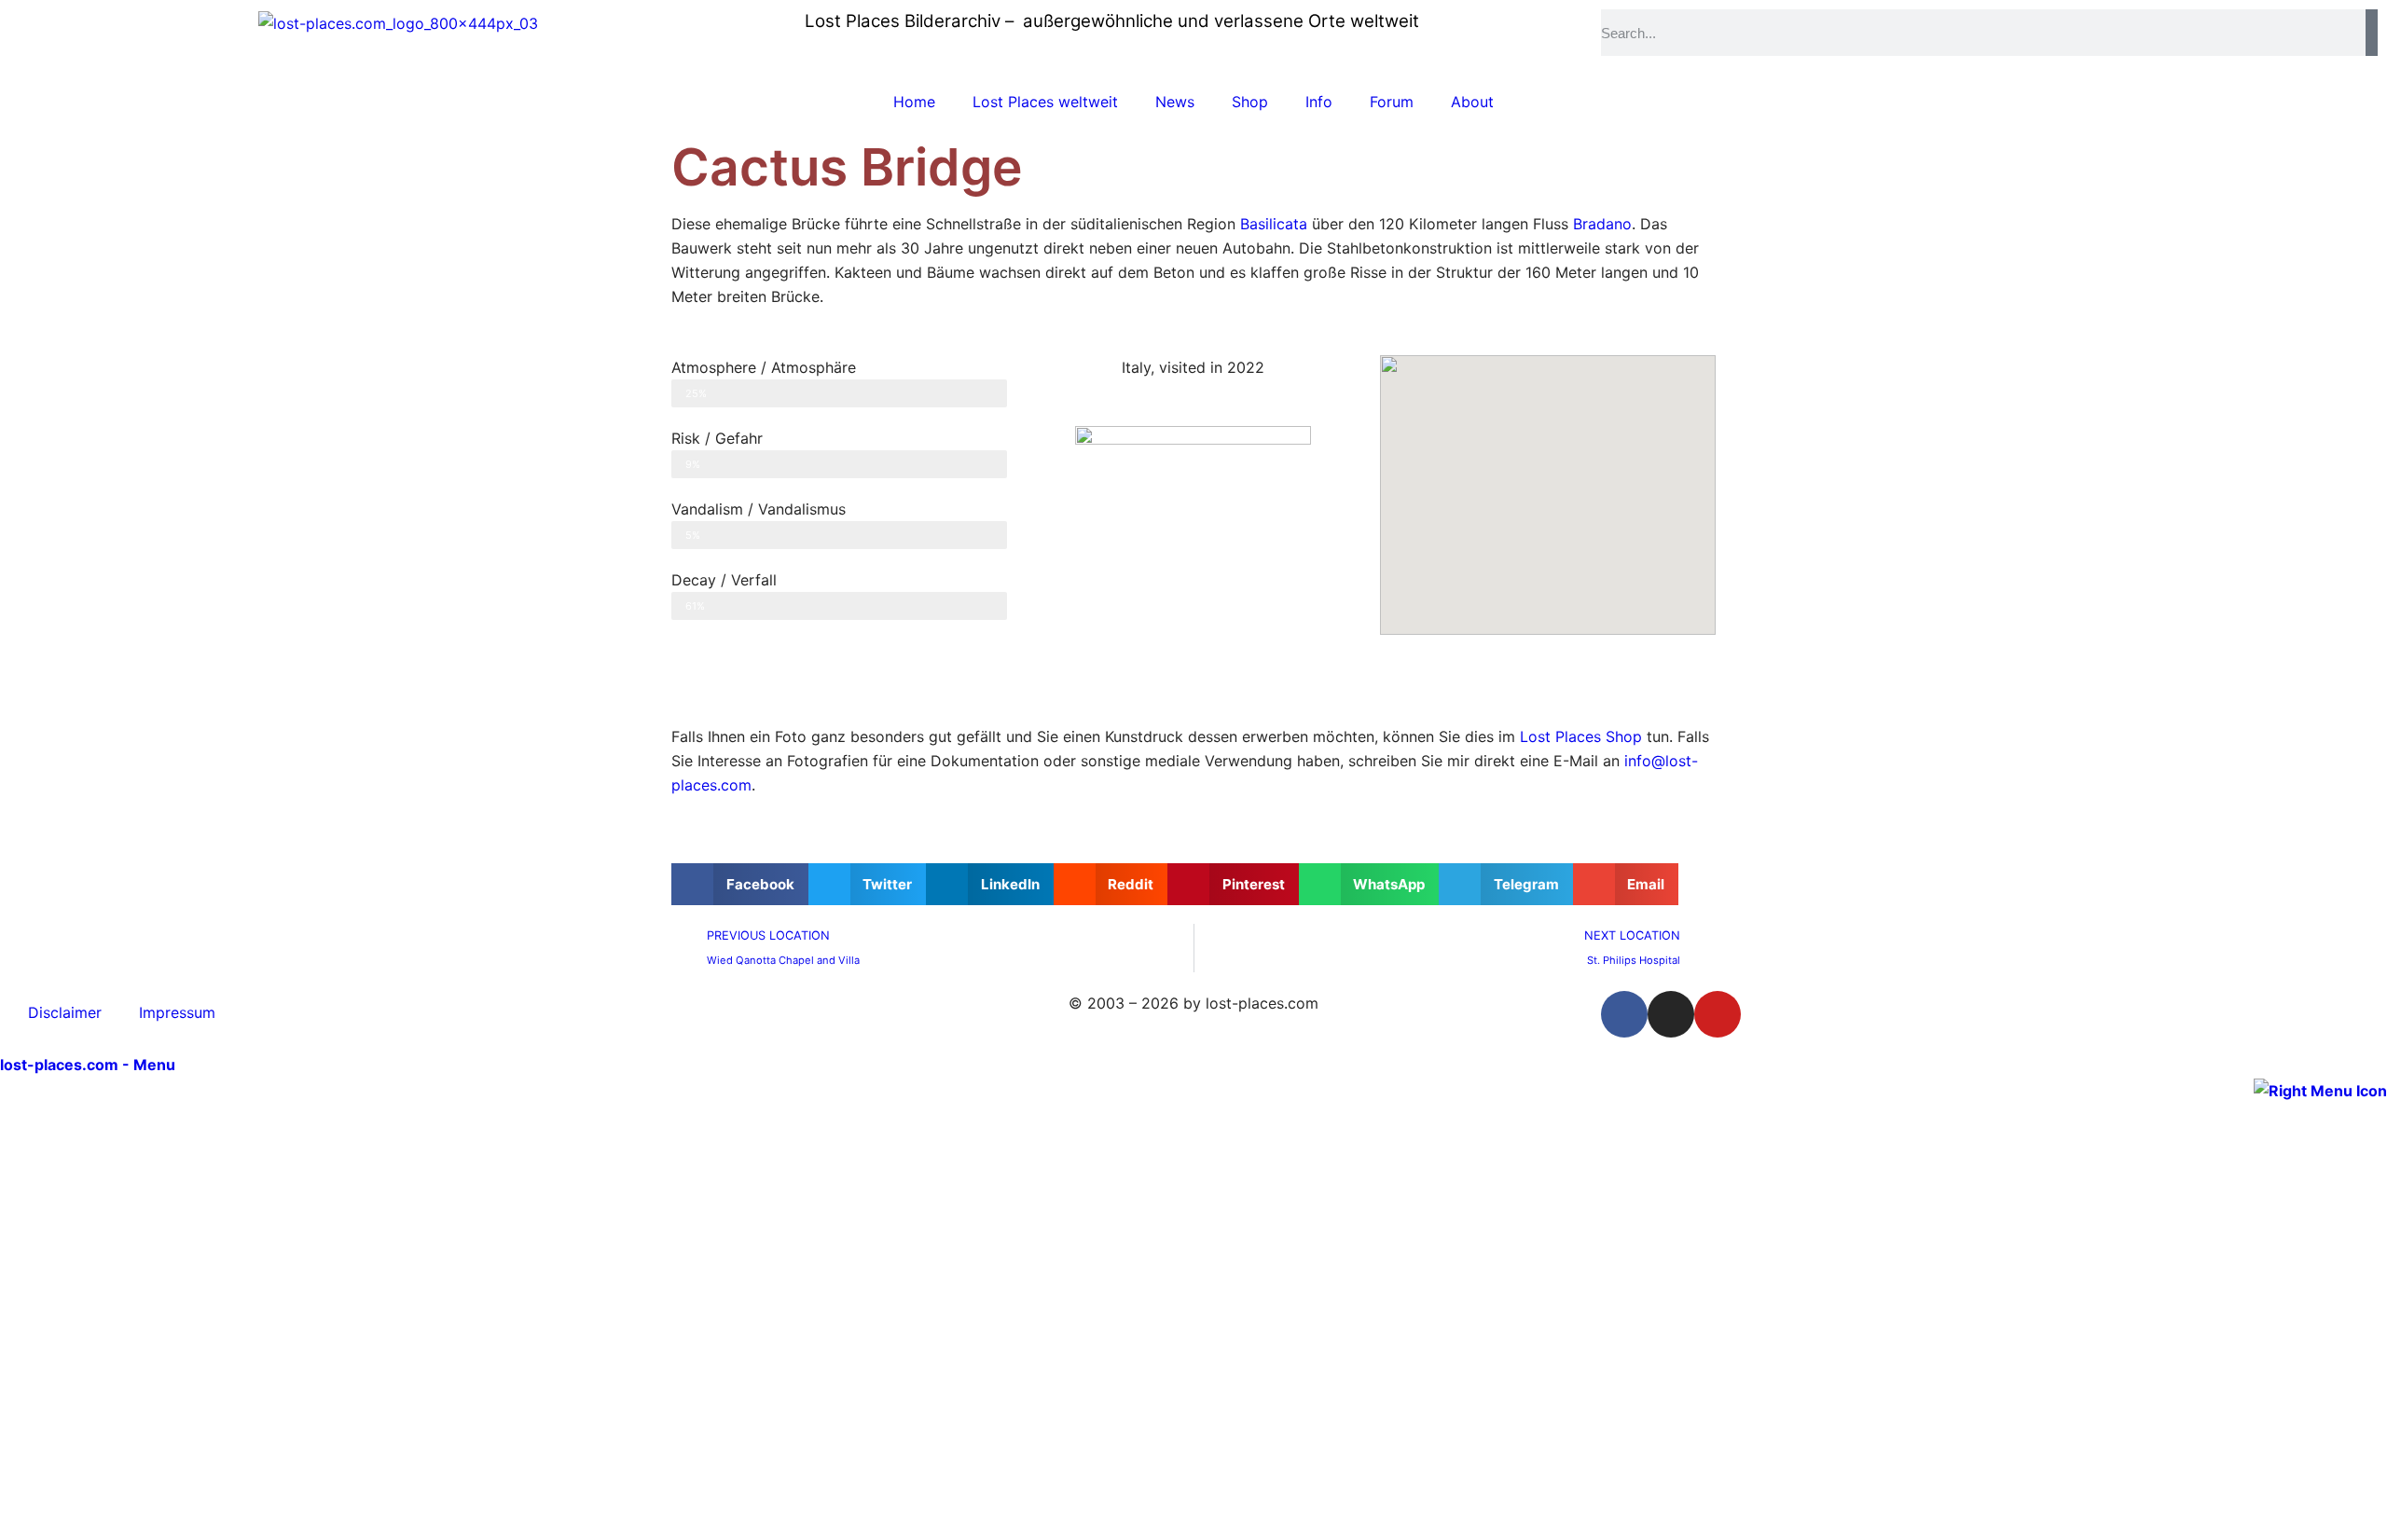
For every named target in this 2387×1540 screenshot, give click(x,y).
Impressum (177, 1012)
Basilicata (1274, 224)
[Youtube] (1718, 1014)
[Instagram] (1671, 1014)
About (1472, 102)
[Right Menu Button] (2320, 1089)
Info (1319, 102)
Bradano (1602, 224)
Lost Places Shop (1581, 736)
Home (914, 102)
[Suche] (2372, 33)
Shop (1250, 102)
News (1175, 102)
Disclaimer (65, 1012)
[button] (740, 884)
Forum (1392, 102)
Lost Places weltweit (1045, 102)
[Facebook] (1624, 1014)
